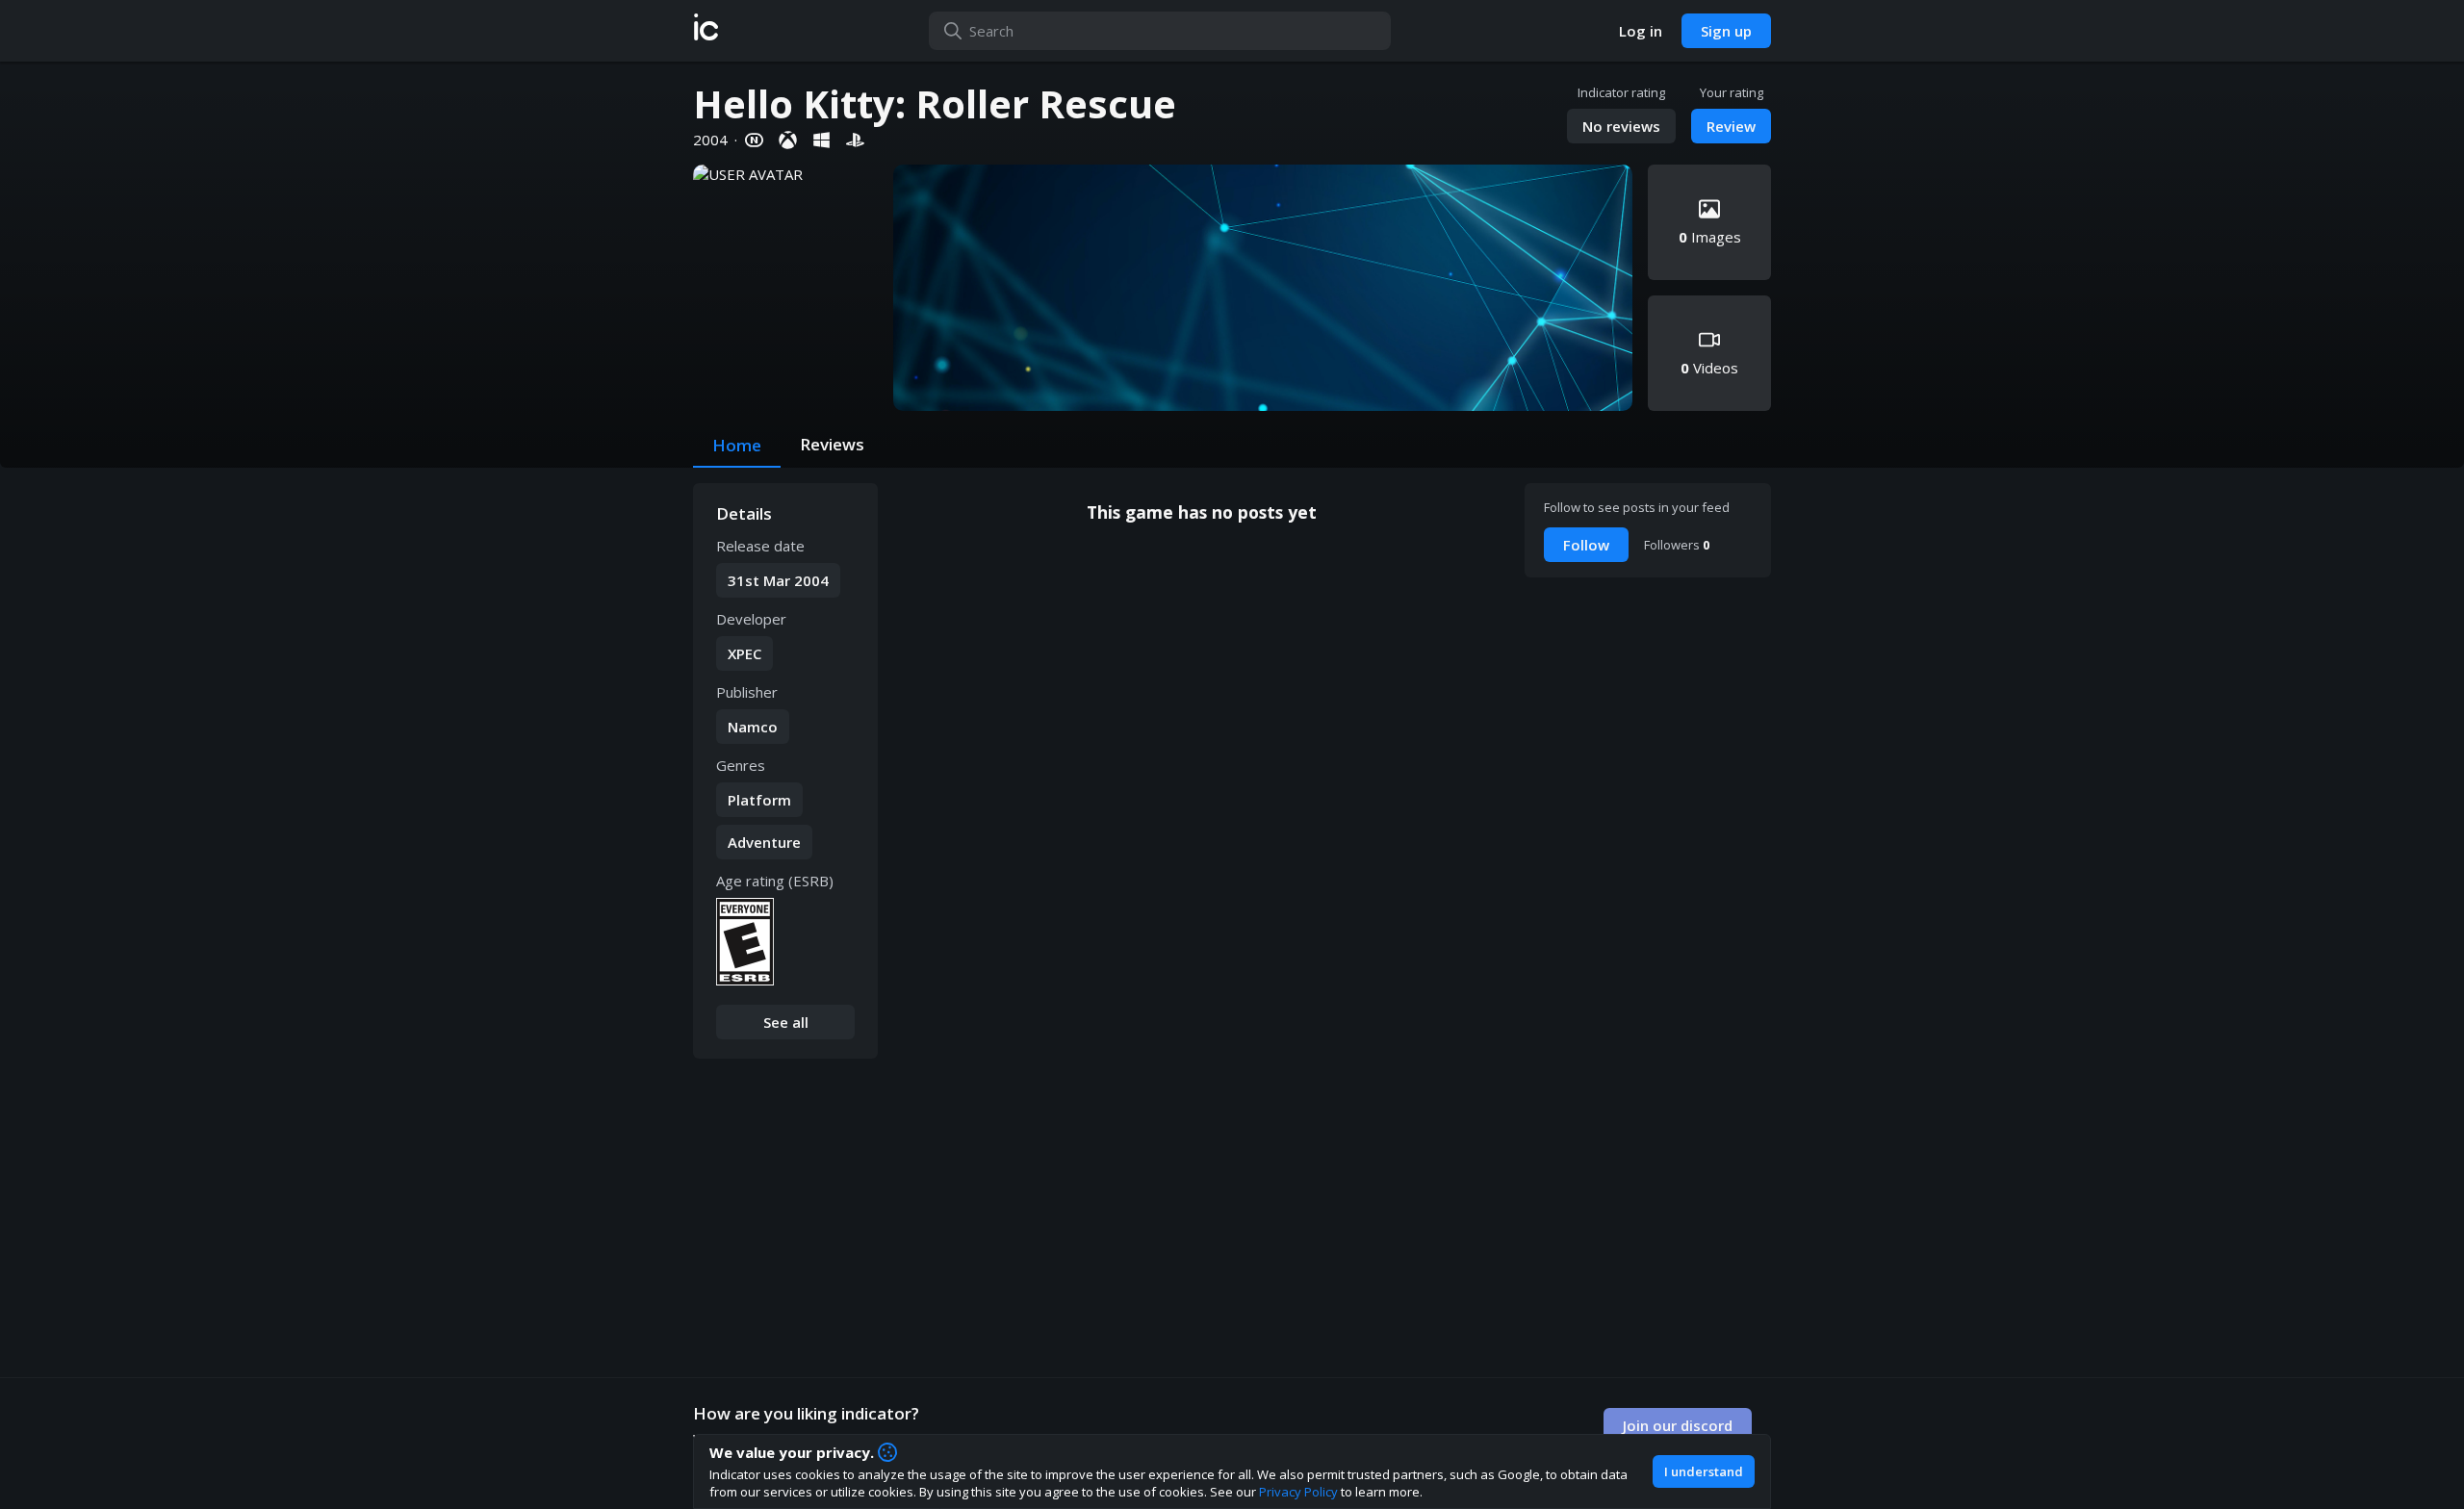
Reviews (832, 444)
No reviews (1621, 126)
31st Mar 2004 (778, 580)
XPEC (744, 653)
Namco (753, 727)
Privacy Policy (1298, 1492)
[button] (706, 31)
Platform (759, 800)
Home (737, 445)
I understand (1704, 1471)
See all (786, 1022)
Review (1731, 126)
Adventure (764, 842)
